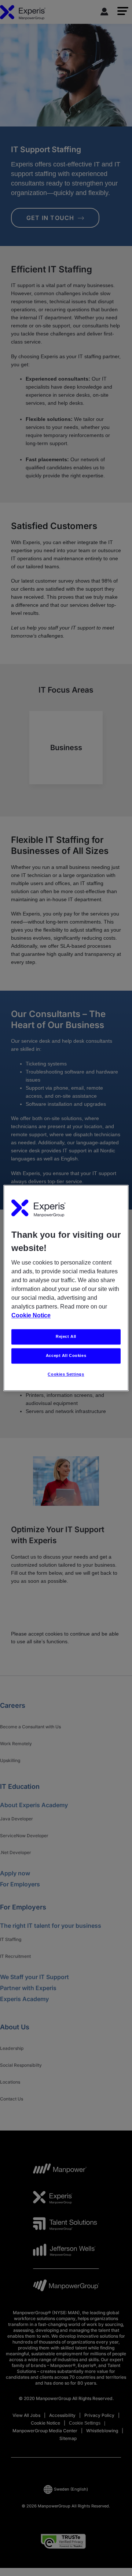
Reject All (66, 1337)
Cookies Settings (66, 1375)
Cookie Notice (31, 1316)
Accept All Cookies (66, 1356)
